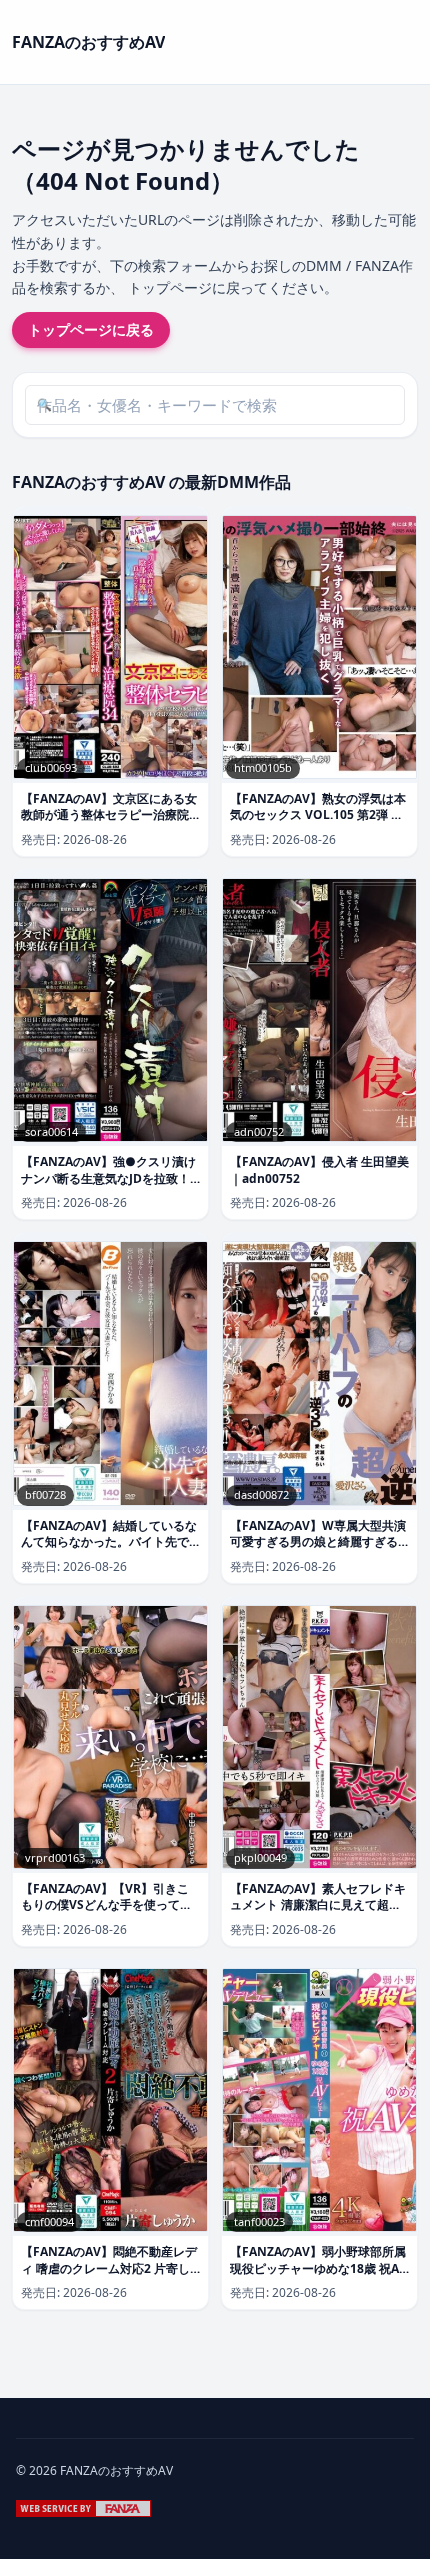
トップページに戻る (91, 329)
